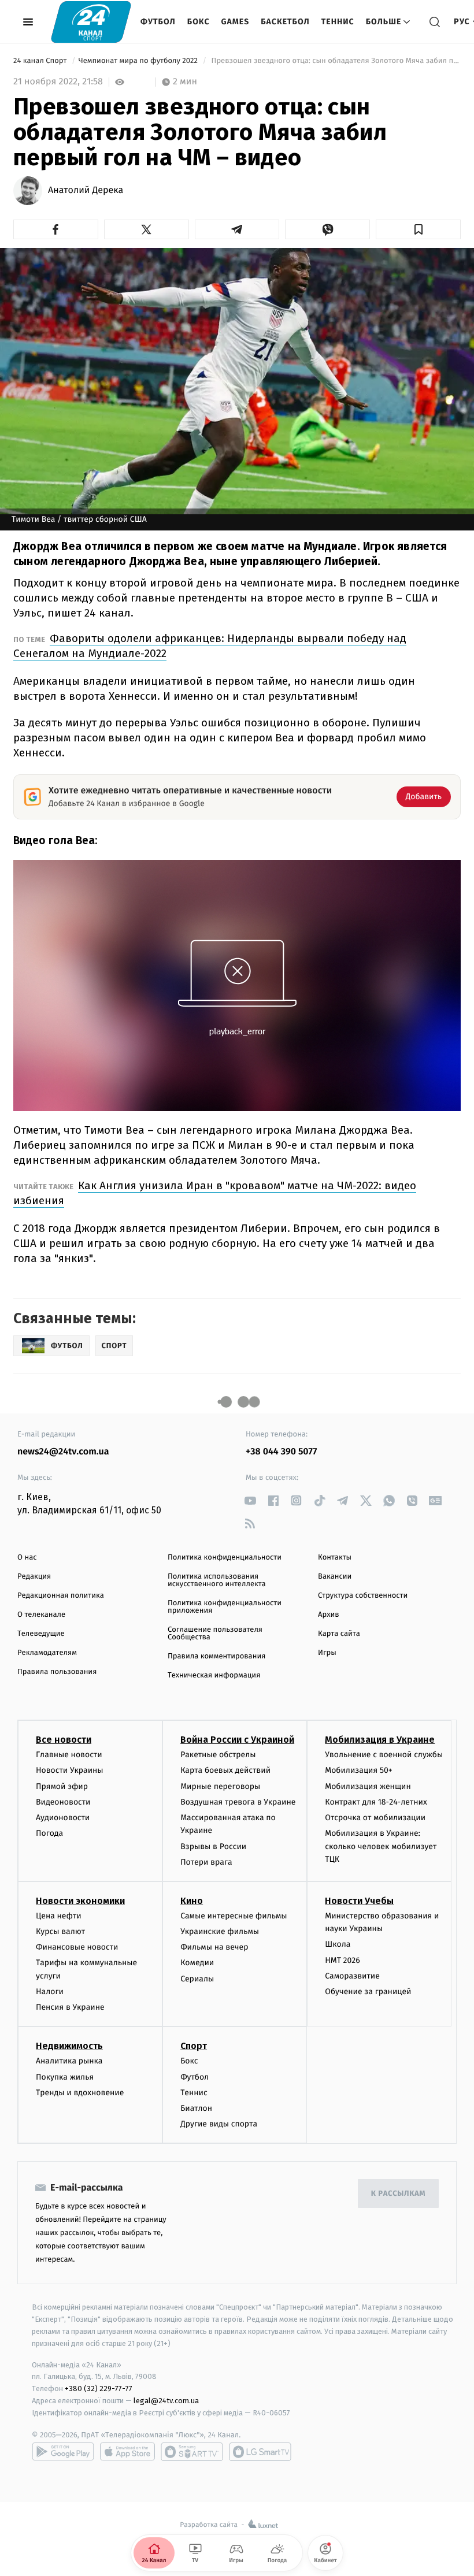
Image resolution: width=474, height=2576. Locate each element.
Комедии (197, 1963)
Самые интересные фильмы (234, 1916)
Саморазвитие (352, 1976)
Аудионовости (63, 1818)
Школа (338, 1944)
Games (236, 22)
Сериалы (197, 1979)
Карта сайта (339, 1634)
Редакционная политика (61, 1596)
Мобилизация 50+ (358, 1770)
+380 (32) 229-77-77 (99, 2388)
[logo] (91, 22)
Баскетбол (285, 22)
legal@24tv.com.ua (166, 2401)
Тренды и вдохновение (80, 2093)
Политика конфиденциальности (225, 1558)
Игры (327, 1653)
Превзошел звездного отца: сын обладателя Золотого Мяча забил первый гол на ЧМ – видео (335, 61)
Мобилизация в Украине (380, 1740)
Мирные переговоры (220, 1786)
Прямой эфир (62, 1786)
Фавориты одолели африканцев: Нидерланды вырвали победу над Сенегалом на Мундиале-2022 (210, 646)
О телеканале (41, 1615)
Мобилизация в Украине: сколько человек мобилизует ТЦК (381, 1846)
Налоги (50, 1992)
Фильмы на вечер (214, 1947)
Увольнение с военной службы (384, 1755)
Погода (49, 1833)
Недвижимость (69, 2046)
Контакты (335, 1558)
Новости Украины (70, 1770)
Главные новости (69, 1755)
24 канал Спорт (41, 61)
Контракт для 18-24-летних (376, 1802)
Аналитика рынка (69, 2061)
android (63, 2452)
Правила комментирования (216, 1656)
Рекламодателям (47, 1653)
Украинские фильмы (220, 1931)
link (250, 1500)
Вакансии (335, 1577)
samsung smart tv (260, 2452)
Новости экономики (80, 1901)
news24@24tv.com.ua (63, 1452)
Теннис (338, 22)
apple (127, 2452)
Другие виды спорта (219, 2124)
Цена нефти (59, 1916)
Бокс (199, 22)
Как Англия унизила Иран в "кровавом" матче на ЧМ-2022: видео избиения (215, 1193)
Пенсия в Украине (70, 2007)
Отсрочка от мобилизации (375, 1818)
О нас (27, 1558)
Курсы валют (60, 1931)
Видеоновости (63, 1802)
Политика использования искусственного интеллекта (217, 1580)
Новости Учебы (359, 1901)
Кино (192, 1901)
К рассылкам (398, 2194)
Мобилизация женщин (368, 1786)
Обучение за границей (368, 1992)
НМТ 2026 (342, 1960)
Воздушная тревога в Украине (238, 1802)
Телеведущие (41, 1634)
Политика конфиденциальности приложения (225, 1607)
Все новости (64, 1740)
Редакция (34, 1577)
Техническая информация (214, 1675)
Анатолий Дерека (86, 191)
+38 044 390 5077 (281, 1452)
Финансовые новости (77, 1947)
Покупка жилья (65, 2077)
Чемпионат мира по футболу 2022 (139, 61)
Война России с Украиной (237, 1740)
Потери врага (206, 1862)
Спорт (194, 2046)
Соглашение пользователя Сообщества (215, 1634)
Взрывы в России (213, 1846)
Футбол (158, 22)
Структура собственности (363, 1596)
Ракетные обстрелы (218, 1755)
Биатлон (196, 2108)
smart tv (192, 2452)
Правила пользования (57, 1672)
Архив (329, 1615)
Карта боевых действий (225, 1770)
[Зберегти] (418, 229)
